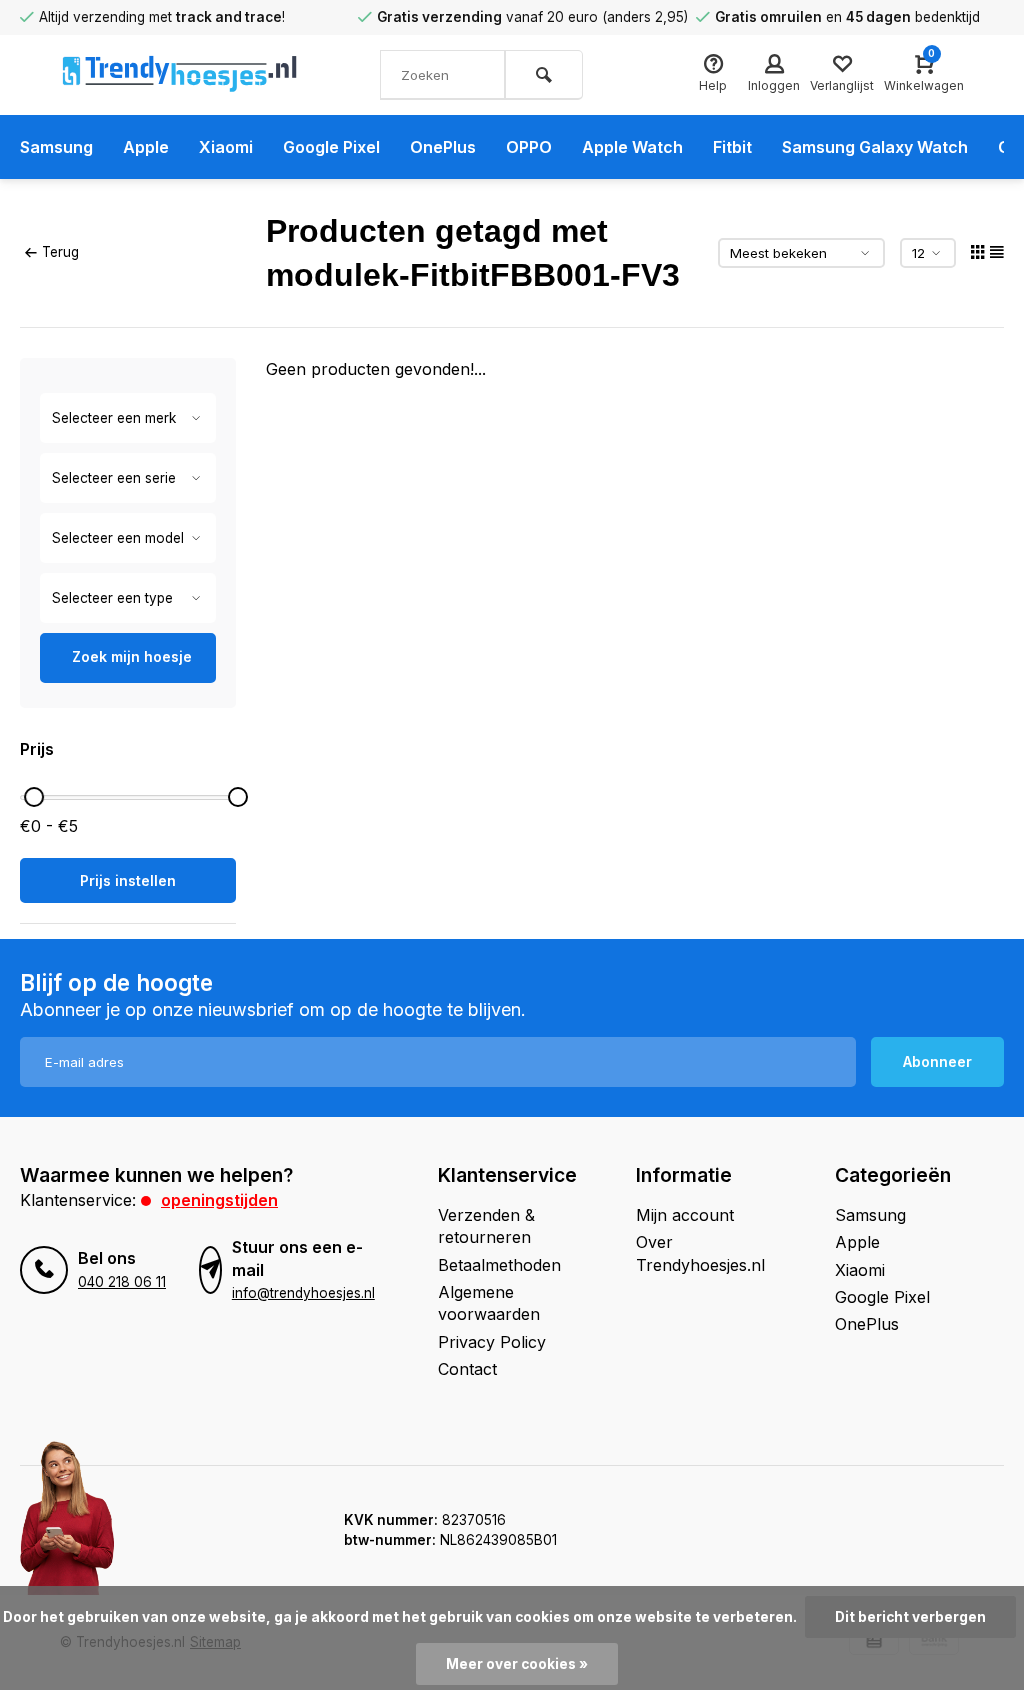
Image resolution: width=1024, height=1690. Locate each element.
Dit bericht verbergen (910, 1617)
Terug (60, 252)
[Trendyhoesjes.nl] (180, 75)
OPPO (529, 147)
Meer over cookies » (517, 1664)
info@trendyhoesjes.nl (303, 1293)
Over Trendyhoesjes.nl (700, 1253)
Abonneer (937, 1061)
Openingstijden (219, 1200)
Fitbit (732, 147)
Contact (467, 1369)
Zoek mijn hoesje (132, 656)
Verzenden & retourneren (486, 1226)
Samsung (56, 147)
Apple (146, 147)
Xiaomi (226, 147)
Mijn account (685, 1215)
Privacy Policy (492, 1342)
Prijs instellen (128, 880)
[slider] (34, 797)
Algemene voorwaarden (489, 1303)
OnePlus (443, 147)
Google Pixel (331, 147)
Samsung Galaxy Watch (875, 147)
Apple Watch (632, 147)
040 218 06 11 (122, 1282)
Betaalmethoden (499, 1265)
